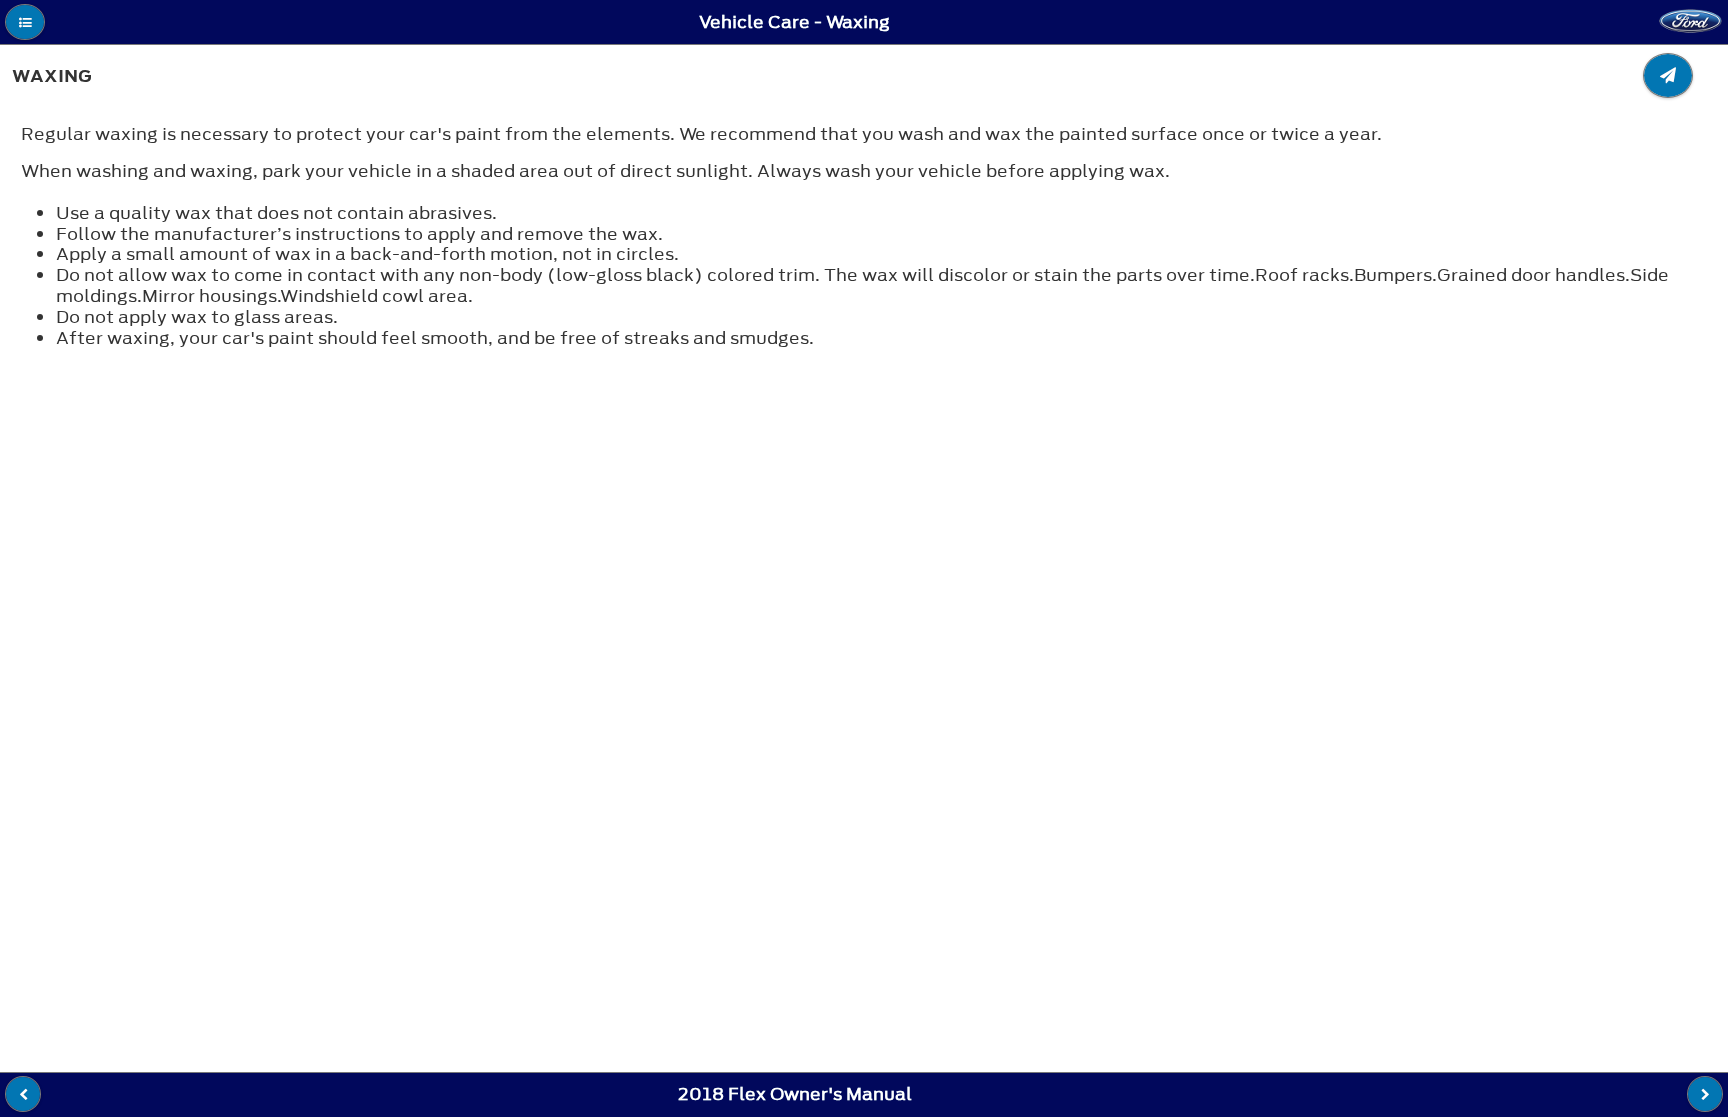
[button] (25, 22)
